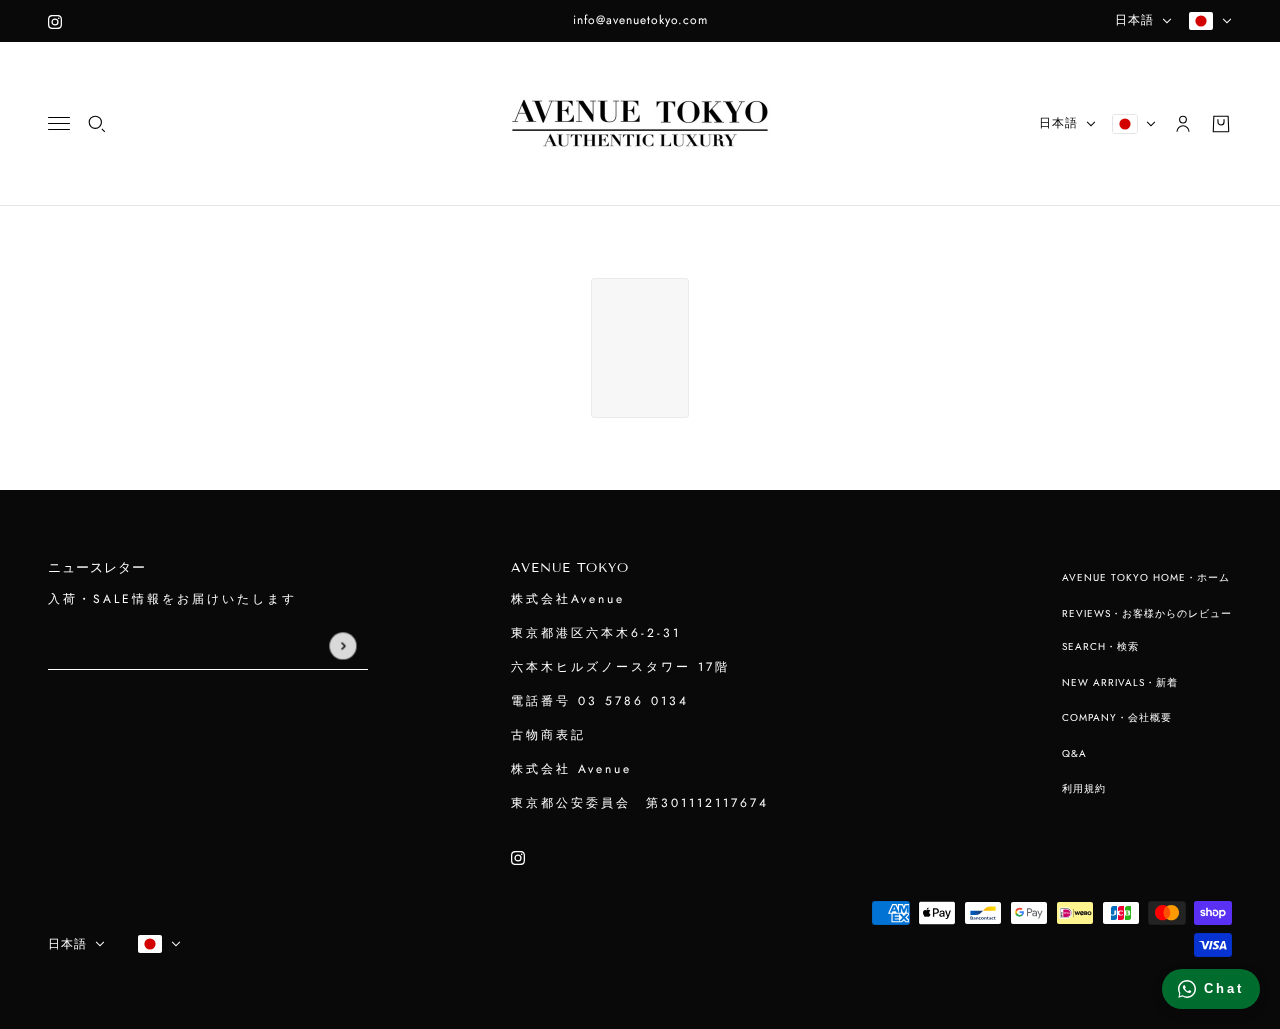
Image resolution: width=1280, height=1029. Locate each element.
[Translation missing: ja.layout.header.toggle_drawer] (59, 123)
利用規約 (1084, 788)
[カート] (1221, 124)
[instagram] (55, 21)
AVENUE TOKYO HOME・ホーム (1146, 577)
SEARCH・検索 (1100, 646)
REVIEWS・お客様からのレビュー (1147, 613)
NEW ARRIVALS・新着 (1120, 682)
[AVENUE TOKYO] (640, 124)
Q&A (1074, 753)
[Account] (1183, 124)
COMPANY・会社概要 (1117, 717)
